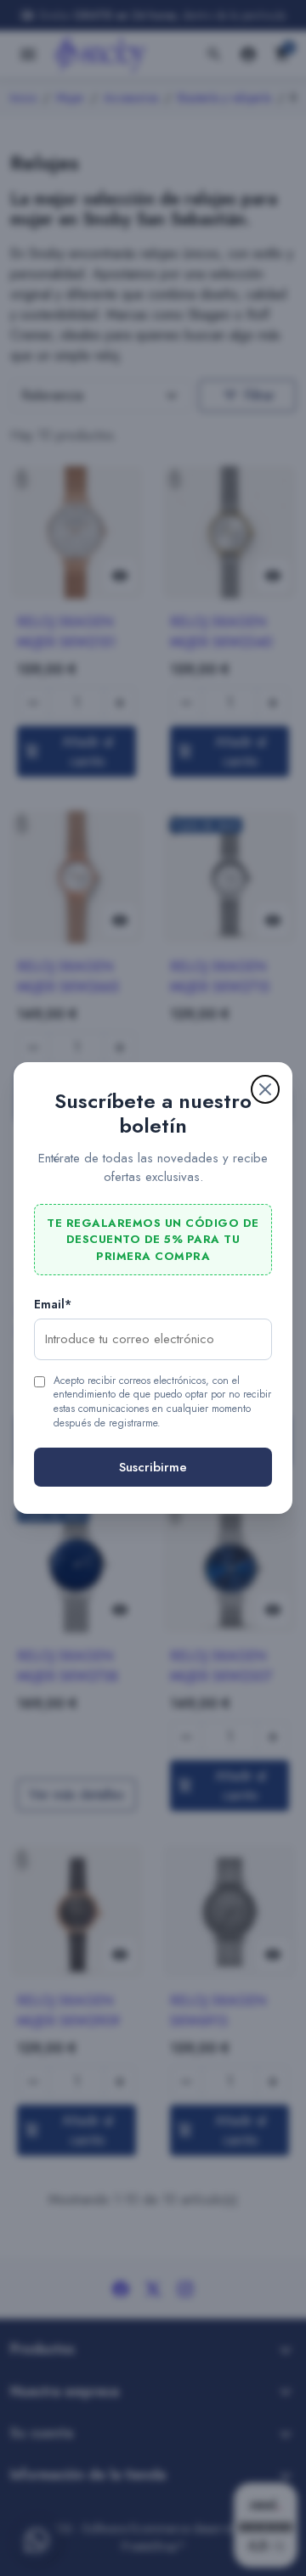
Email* (53, 1304)
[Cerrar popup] (265, 1089)
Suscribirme (153, 1467)
